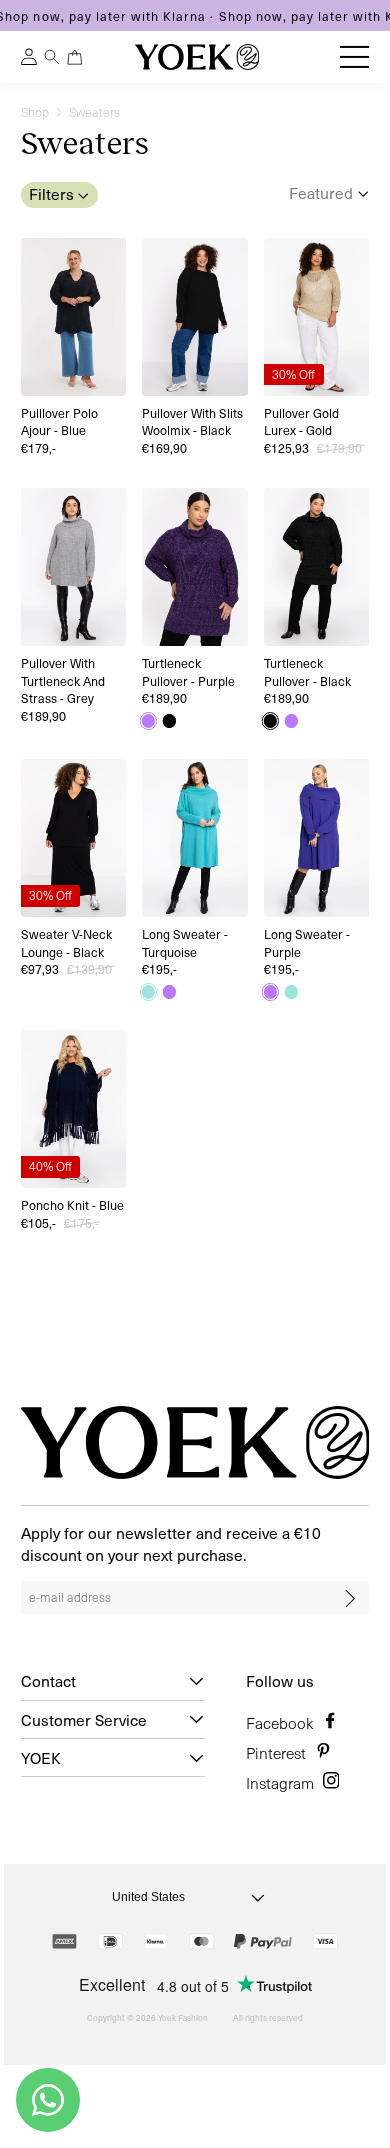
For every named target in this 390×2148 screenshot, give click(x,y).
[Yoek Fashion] (197, 57)
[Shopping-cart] (75, 57)
